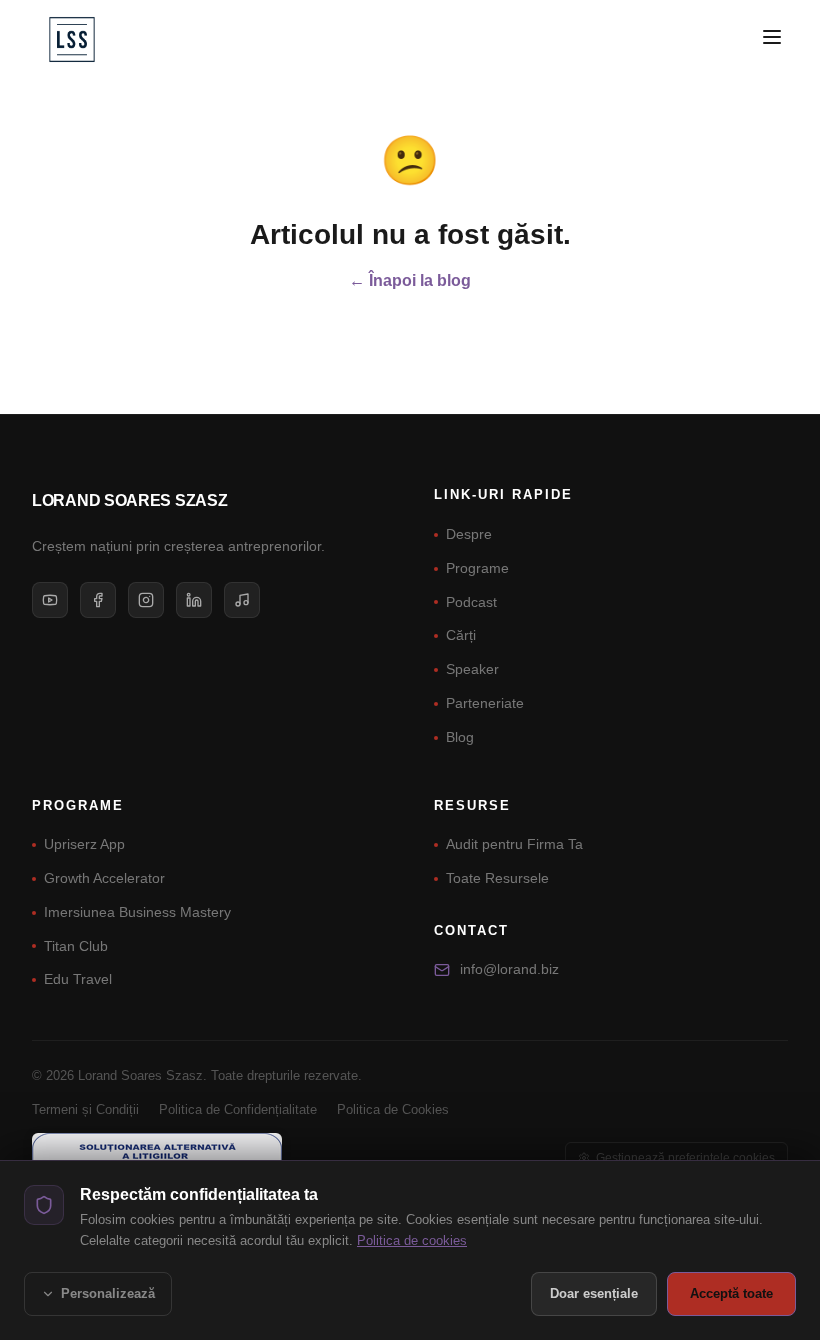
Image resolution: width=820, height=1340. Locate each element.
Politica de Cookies (393, 1109)
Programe (477, 568)
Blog (460, 737)
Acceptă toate (731, 1293)
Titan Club (76, 946)
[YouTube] (50, 600)
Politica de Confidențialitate (238, 1109)
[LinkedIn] (194, 600)
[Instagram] (146, 600)
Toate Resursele (497, 878)
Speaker (472, 669)
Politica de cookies (412, 1240)
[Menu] (772, 37)
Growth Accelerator (104, 878)
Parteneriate (485, 703)
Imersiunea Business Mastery (137, 912)
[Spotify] (242, 600)
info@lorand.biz (509, 969)
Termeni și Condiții (85, 1109)
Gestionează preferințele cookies (685, 1158)
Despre (469, 534)
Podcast (471, 602)
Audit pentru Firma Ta (514, 844)
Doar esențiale (594, 1293)
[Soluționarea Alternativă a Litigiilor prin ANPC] (157, 1158)
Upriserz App (84, 844)
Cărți (461, 635)
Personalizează (108, 1293)
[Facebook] (98, 600)
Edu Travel (78, 979)
